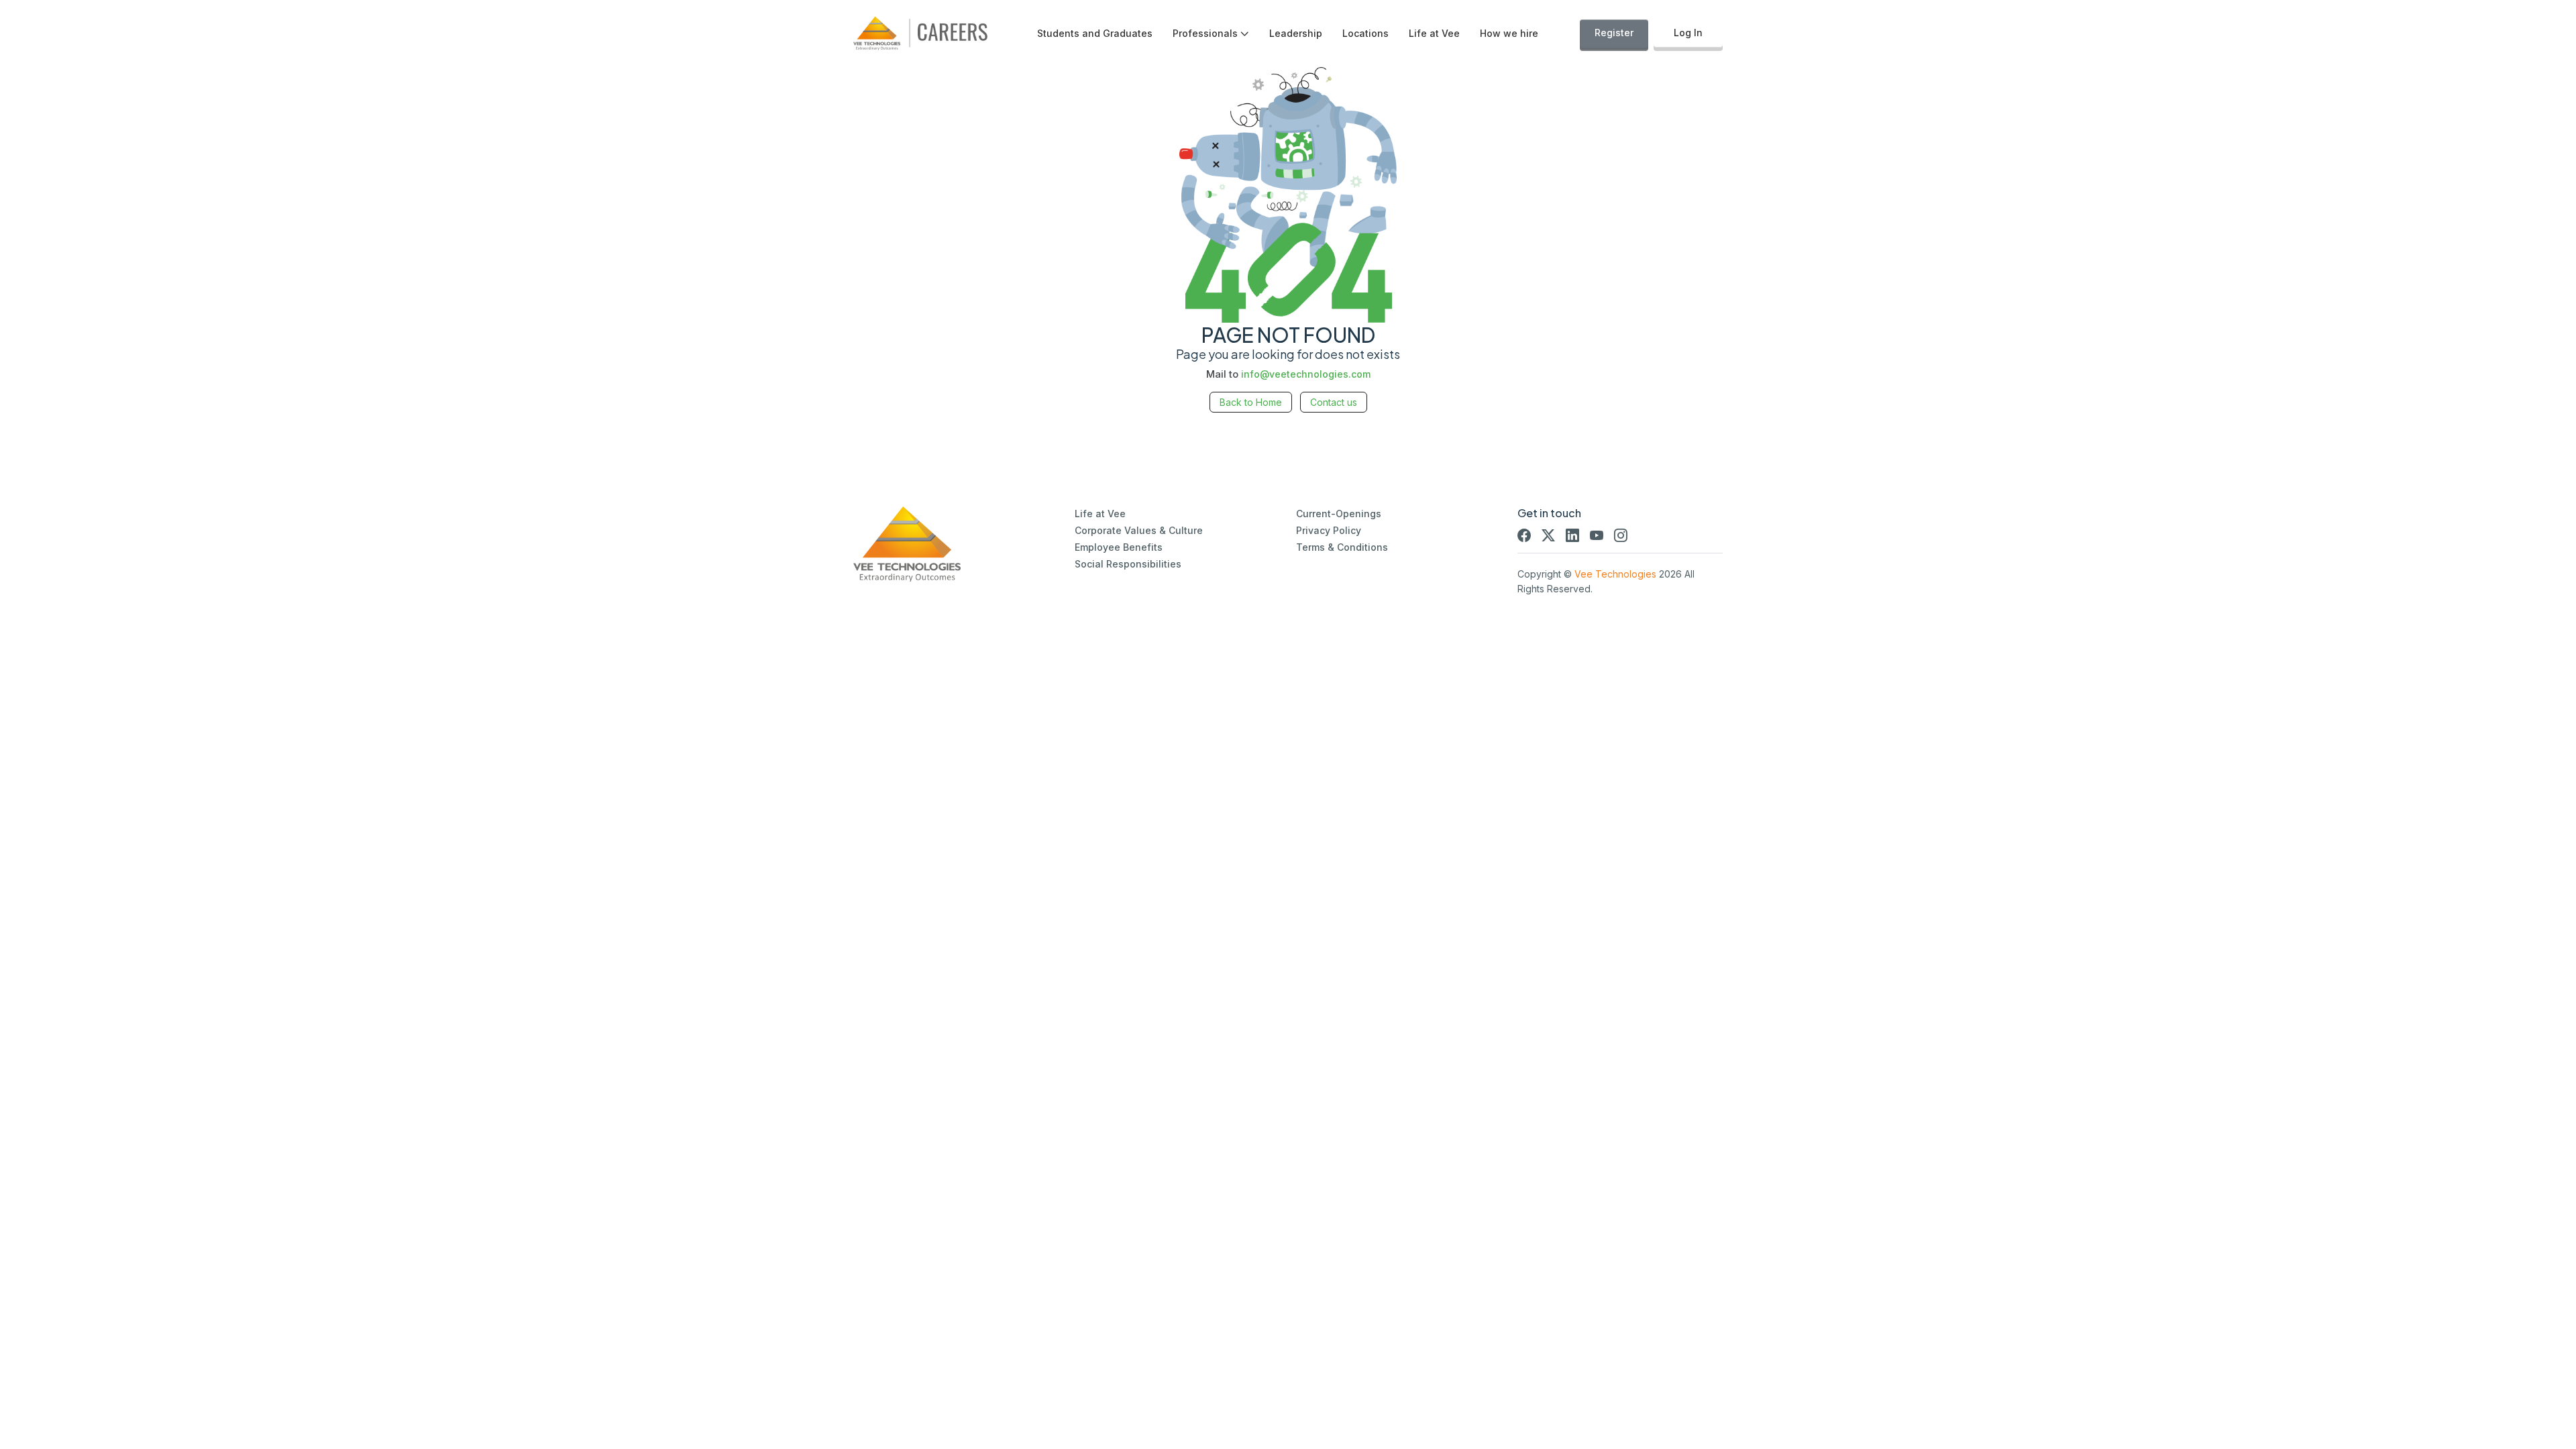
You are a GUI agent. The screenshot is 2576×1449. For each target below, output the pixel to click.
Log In (1688, 33)
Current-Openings (1339, 514)
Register (1614, 33)
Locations (1365, 33)
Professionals (1205, 33)
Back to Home (1251, 402)
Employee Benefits (1119, 547)
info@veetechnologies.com (1306, 374)
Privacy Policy (1329, 530)
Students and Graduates (1095, 33)
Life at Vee (1434, 33)
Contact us (1334, 402)
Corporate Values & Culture (1139, 530)
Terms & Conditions (1342, 547)
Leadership (1296, 33)
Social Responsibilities (1128, 564)
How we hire (1509, 33)
